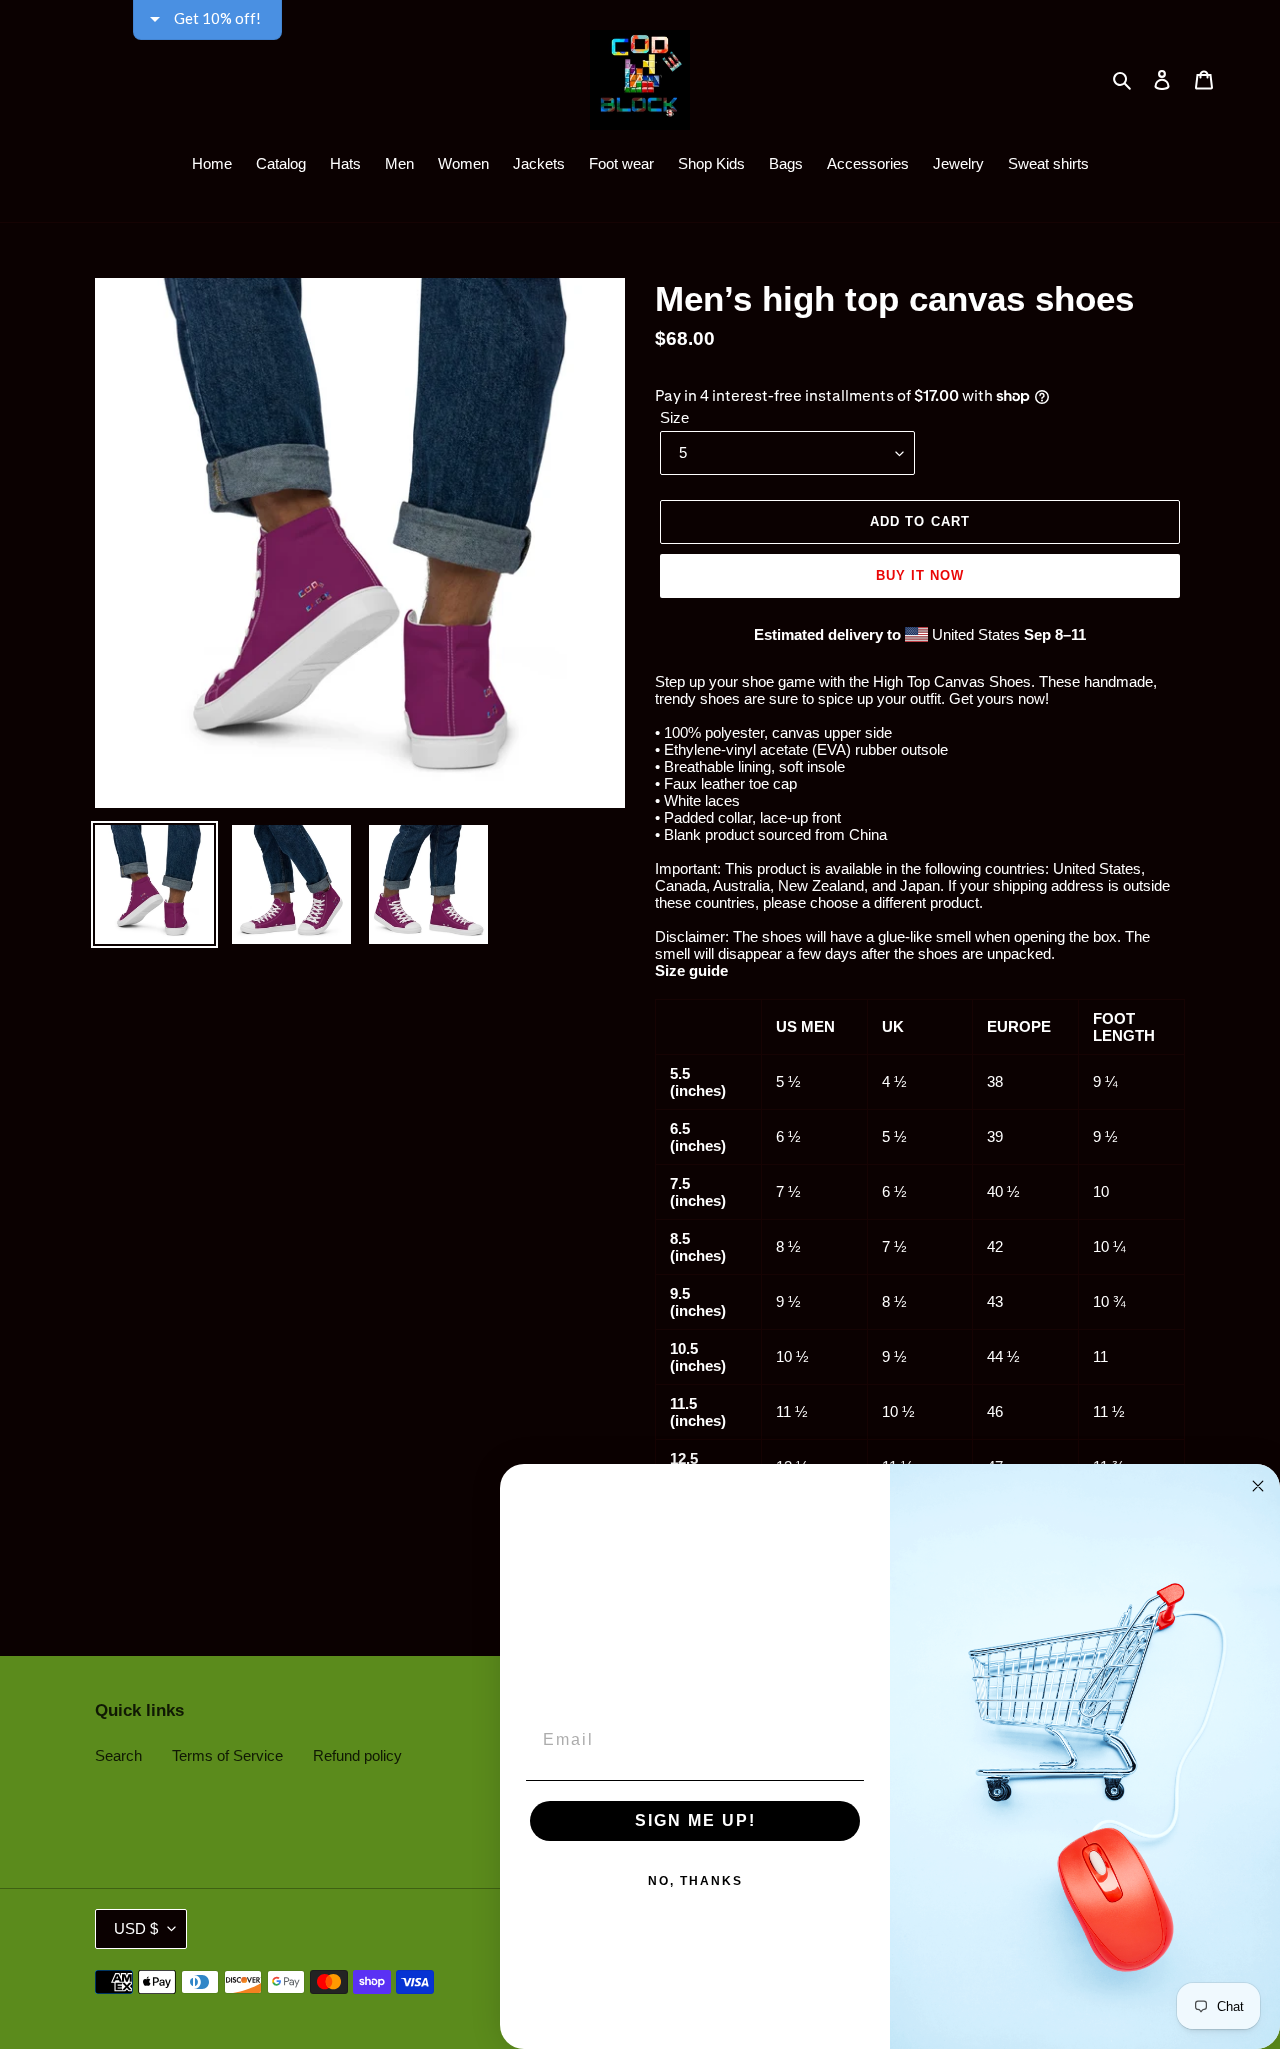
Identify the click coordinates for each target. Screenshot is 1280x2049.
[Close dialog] (1258, 1486)
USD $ (136, 1928)
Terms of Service (227, 1755)
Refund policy (357, 1755)
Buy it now (920, 575)
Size (674, 417)
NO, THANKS (695, 1881)
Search (118, 1755)
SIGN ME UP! (695, 1820)
